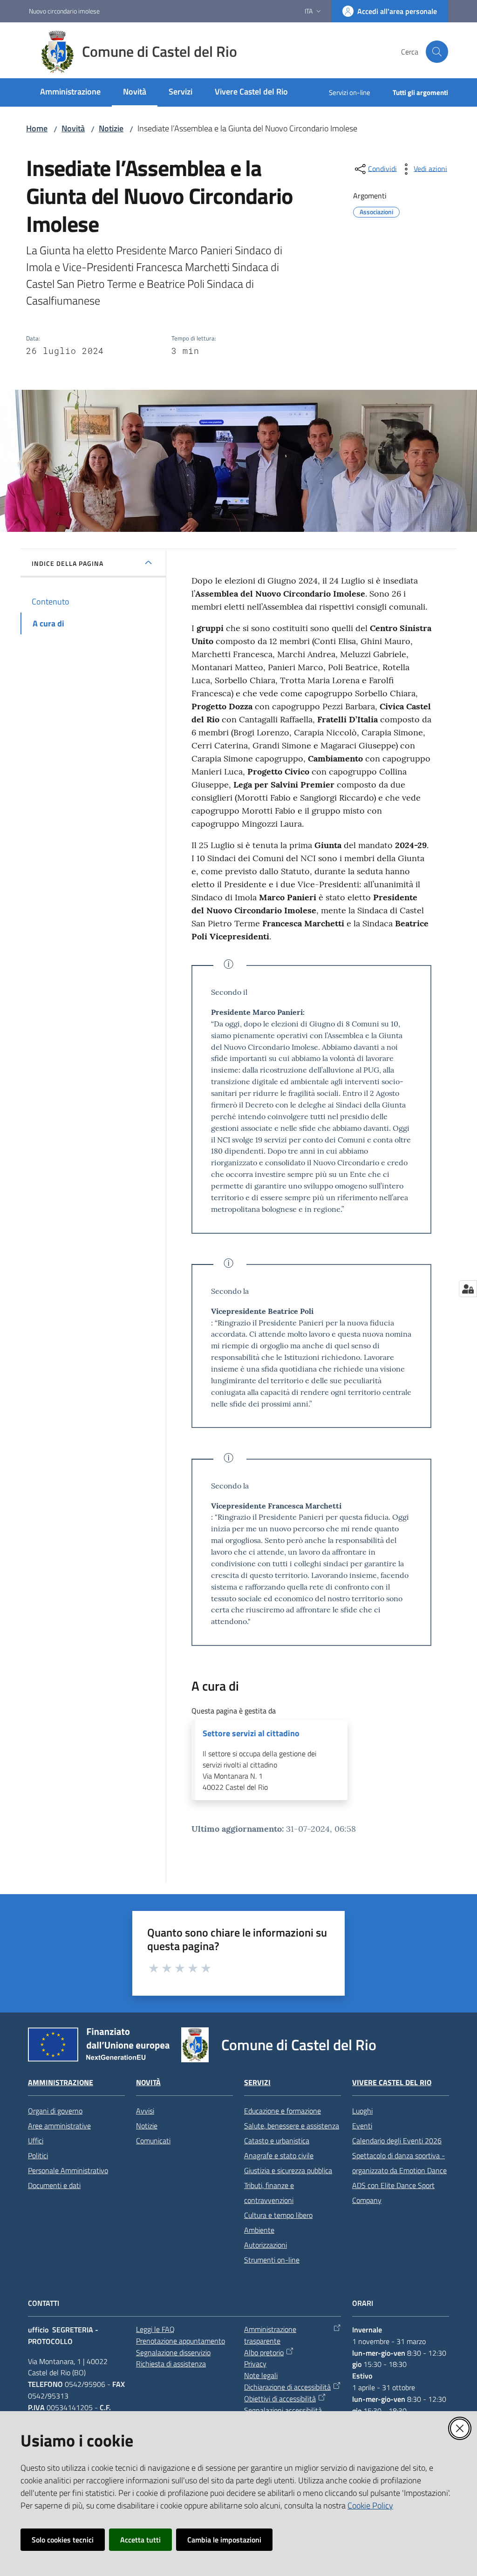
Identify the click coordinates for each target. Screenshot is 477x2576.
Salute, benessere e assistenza (292, 2126)
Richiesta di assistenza (171, 2364)
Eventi (362, 2126)
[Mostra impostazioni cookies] (468, 1289)
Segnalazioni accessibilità (283, 2410)
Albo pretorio (264, 2352)
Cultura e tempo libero (278, 2215)
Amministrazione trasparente (270, 2335)
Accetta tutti (140, 2540)
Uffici (36, 2141)
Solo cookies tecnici (63, 2540)
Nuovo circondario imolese (64, 11)
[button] (437, 52)
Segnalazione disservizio (173, 2352)
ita (309, 11)
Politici (38, 2155)
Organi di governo (55, 2111)
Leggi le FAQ (155, 2329)
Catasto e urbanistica (277, 2141)
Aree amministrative (59, 2126)
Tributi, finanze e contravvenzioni (269, 2193)
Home (37, 128)
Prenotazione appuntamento (181, 2341)
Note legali (261, 2375)
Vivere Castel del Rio (392, 2083)
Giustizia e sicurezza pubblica (288, 2170)
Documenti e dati (54, 2185)
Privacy (255, 2364)
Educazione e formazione (283, 2111)
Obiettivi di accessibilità (280, 2399)
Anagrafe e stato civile (279, 2155)
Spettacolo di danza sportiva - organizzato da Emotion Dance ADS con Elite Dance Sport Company (399, 2178)
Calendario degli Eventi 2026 (397, 2141)
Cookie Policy (370, 2505)
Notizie (111, 128)
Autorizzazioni (266, 2245)
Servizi (257, 2083)
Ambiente (259, 2230)
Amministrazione (61, 2083)
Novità (73, 128)
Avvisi (145, 2111)
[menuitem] (70, 92)
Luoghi (362, 2111)
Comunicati (153, 2141)
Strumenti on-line (272, 2260)
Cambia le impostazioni (224, 2540)
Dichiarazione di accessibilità (287, 2387)
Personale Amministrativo (68, 2170)
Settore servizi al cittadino (251, 1733)
